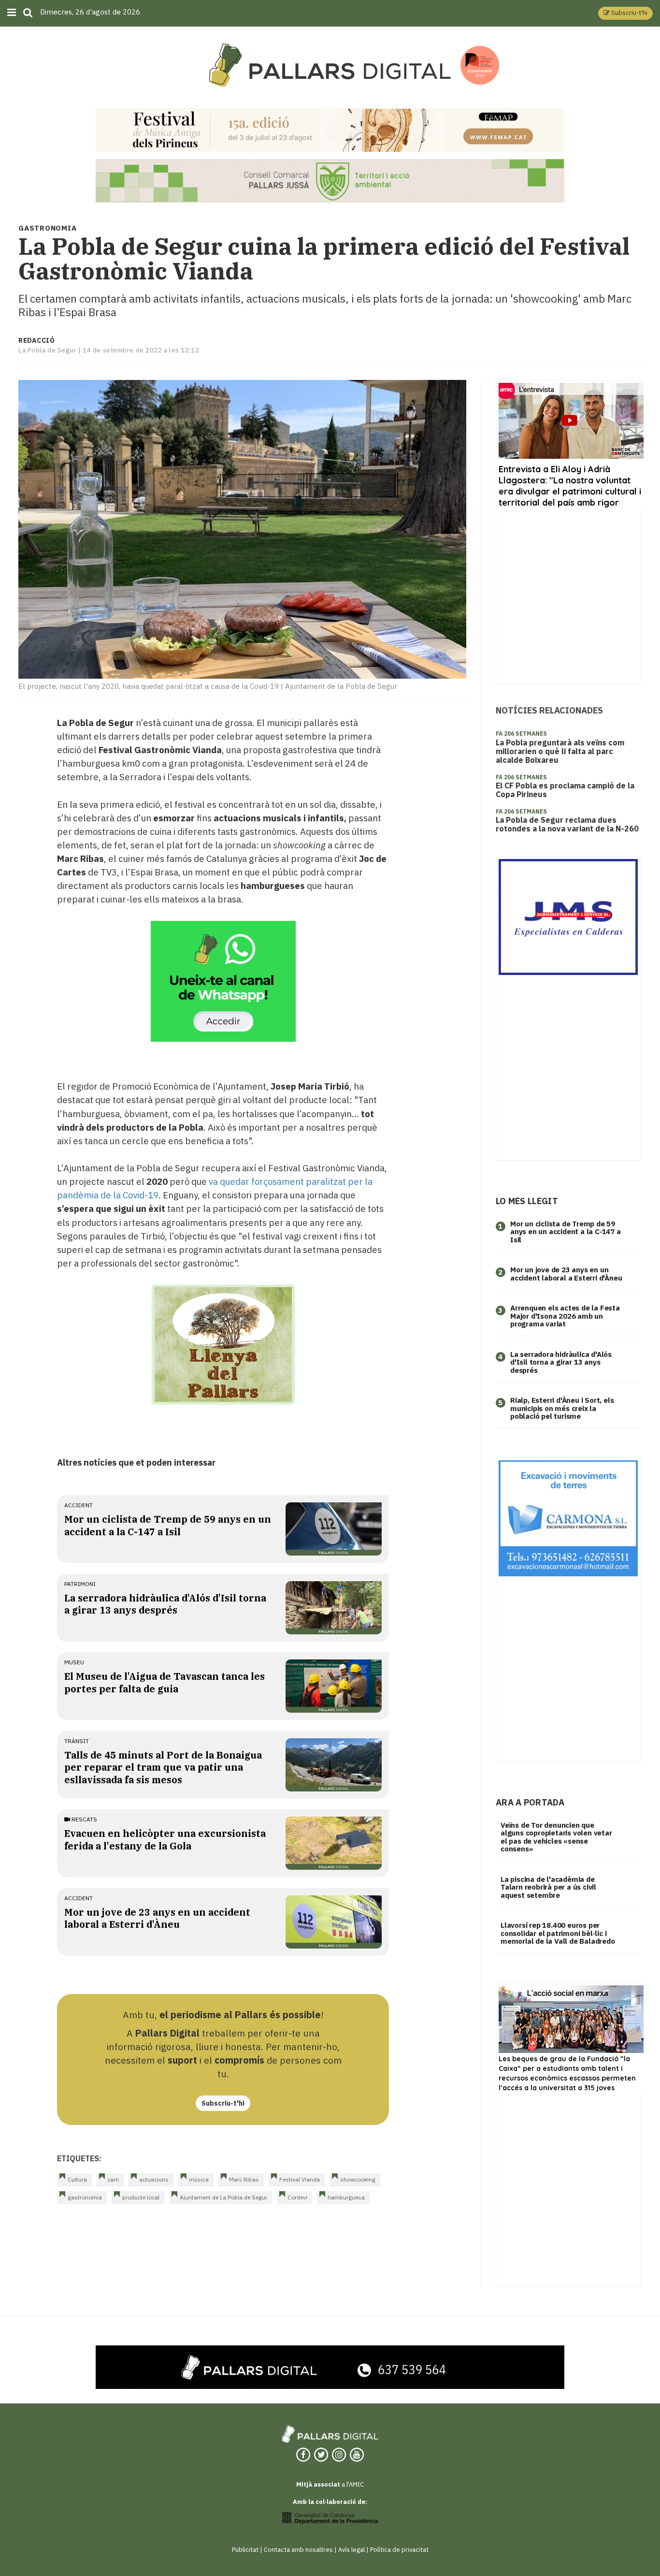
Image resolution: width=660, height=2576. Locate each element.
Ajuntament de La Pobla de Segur (223, 2197)
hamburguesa (346, 2197)
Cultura (77, 2179)
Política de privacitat (399, 2550)
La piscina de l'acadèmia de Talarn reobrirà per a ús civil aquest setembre (548, 1887)
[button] (625, 13)
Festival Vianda (300, 2179)
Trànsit (77, 1741)
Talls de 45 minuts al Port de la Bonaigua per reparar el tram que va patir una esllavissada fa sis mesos (163, 1767)
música (199, 2179)
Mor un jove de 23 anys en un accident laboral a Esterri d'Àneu (157, 1918)
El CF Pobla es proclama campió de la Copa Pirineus (565, 790)
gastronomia (85, 2197)
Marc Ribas (244, 2179)
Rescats (84, 1819)
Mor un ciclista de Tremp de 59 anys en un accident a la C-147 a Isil (168, 1525)
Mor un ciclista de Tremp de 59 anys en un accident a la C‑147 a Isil (566, 1232)
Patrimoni (80, 1584)
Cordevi (297, 2197)
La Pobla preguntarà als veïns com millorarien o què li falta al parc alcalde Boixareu (560, 751)
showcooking (358, 2179)
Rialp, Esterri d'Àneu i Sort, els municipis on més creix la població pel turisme (562, 1408)
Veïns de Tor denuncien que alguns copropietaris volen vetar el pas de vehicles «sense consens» (556, 1837)
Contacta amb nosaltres (298, 2550)
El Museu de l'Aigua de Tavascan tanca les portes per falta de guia (165, 1682)
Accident (79, 1505)
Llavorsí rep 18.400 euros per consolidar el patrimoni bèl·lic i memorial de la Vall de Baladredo (558, 1933)
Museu (74, 1662)
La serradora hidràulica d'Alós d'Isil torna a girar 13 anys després (165, 1604)
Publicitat (245, 2550)
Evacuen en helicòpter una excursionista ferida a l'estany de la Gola (165, 1839)
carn (113, 2179)
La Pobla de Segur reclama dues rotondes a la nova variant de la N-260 (567, 824)
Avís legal (352, 2550)
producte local (141, 2197)
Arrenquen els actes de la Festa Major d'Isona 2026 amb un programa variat (565, 1316)
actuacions (154, 2179)
